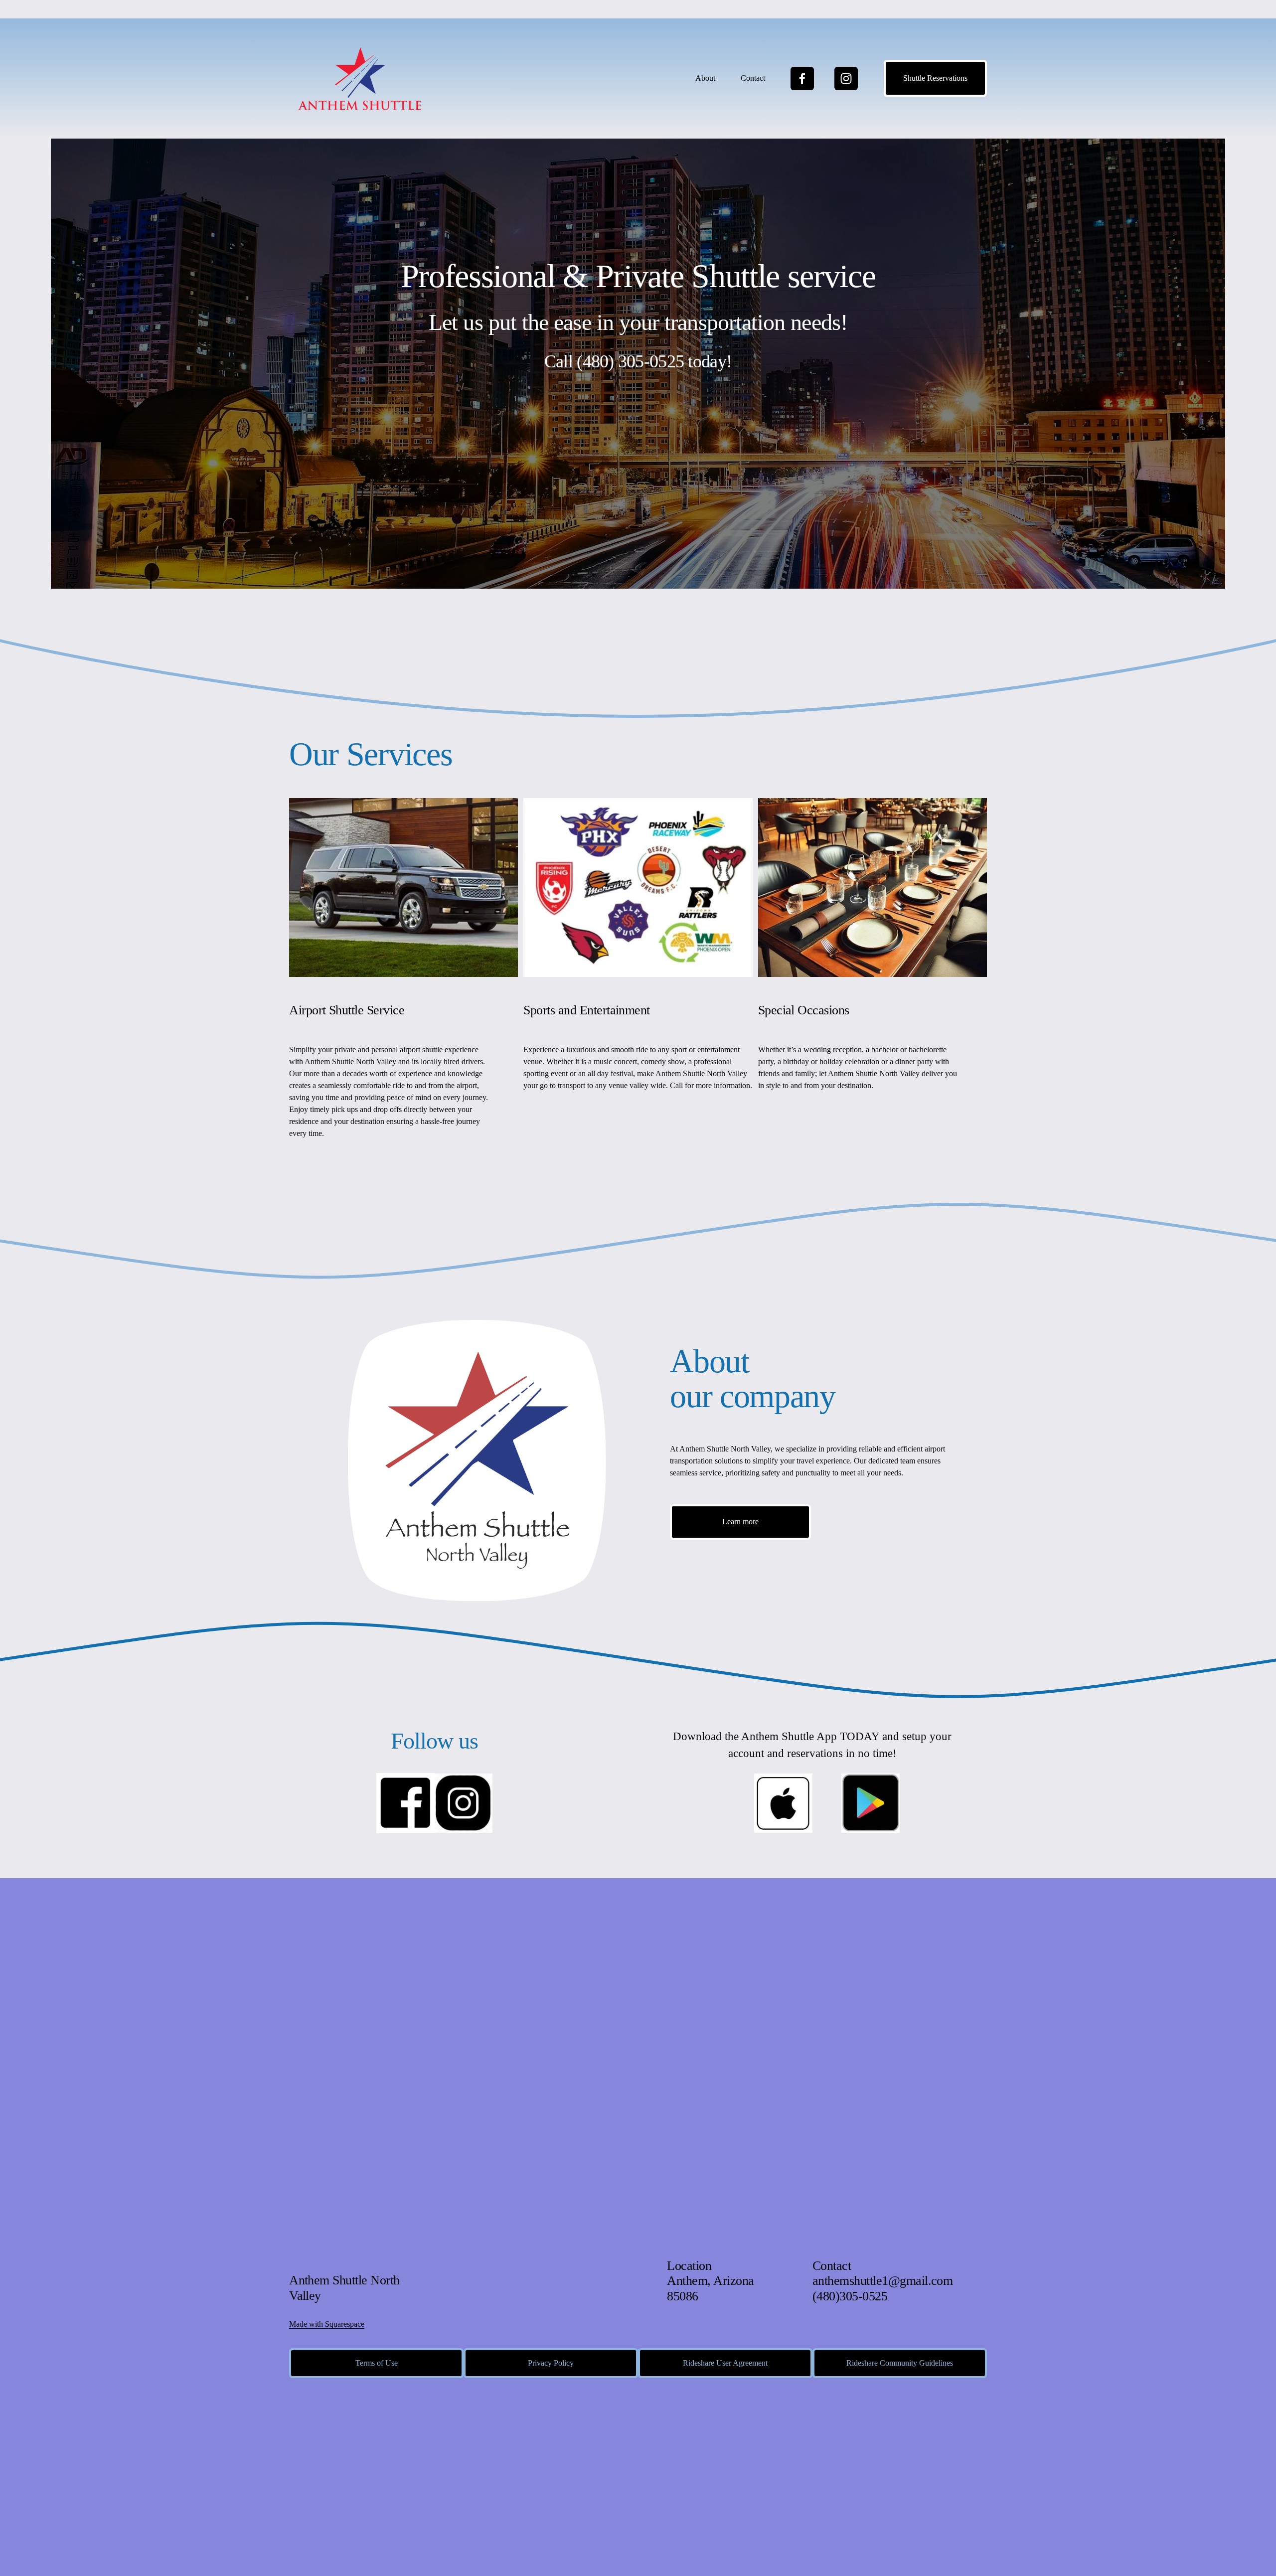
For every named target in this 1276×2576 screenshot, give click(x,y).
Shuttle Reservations (935, 78)
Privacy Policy (551, 2363)
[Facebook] (802, 79)
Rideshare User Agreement (725, 2363)
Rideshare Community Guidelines (900, 2363)
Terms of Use (377, 2363)
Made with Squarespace (327, 2324)
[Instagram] (846, 79)
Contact (753, 78)
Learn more (740, 1522)
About (705, 78)
